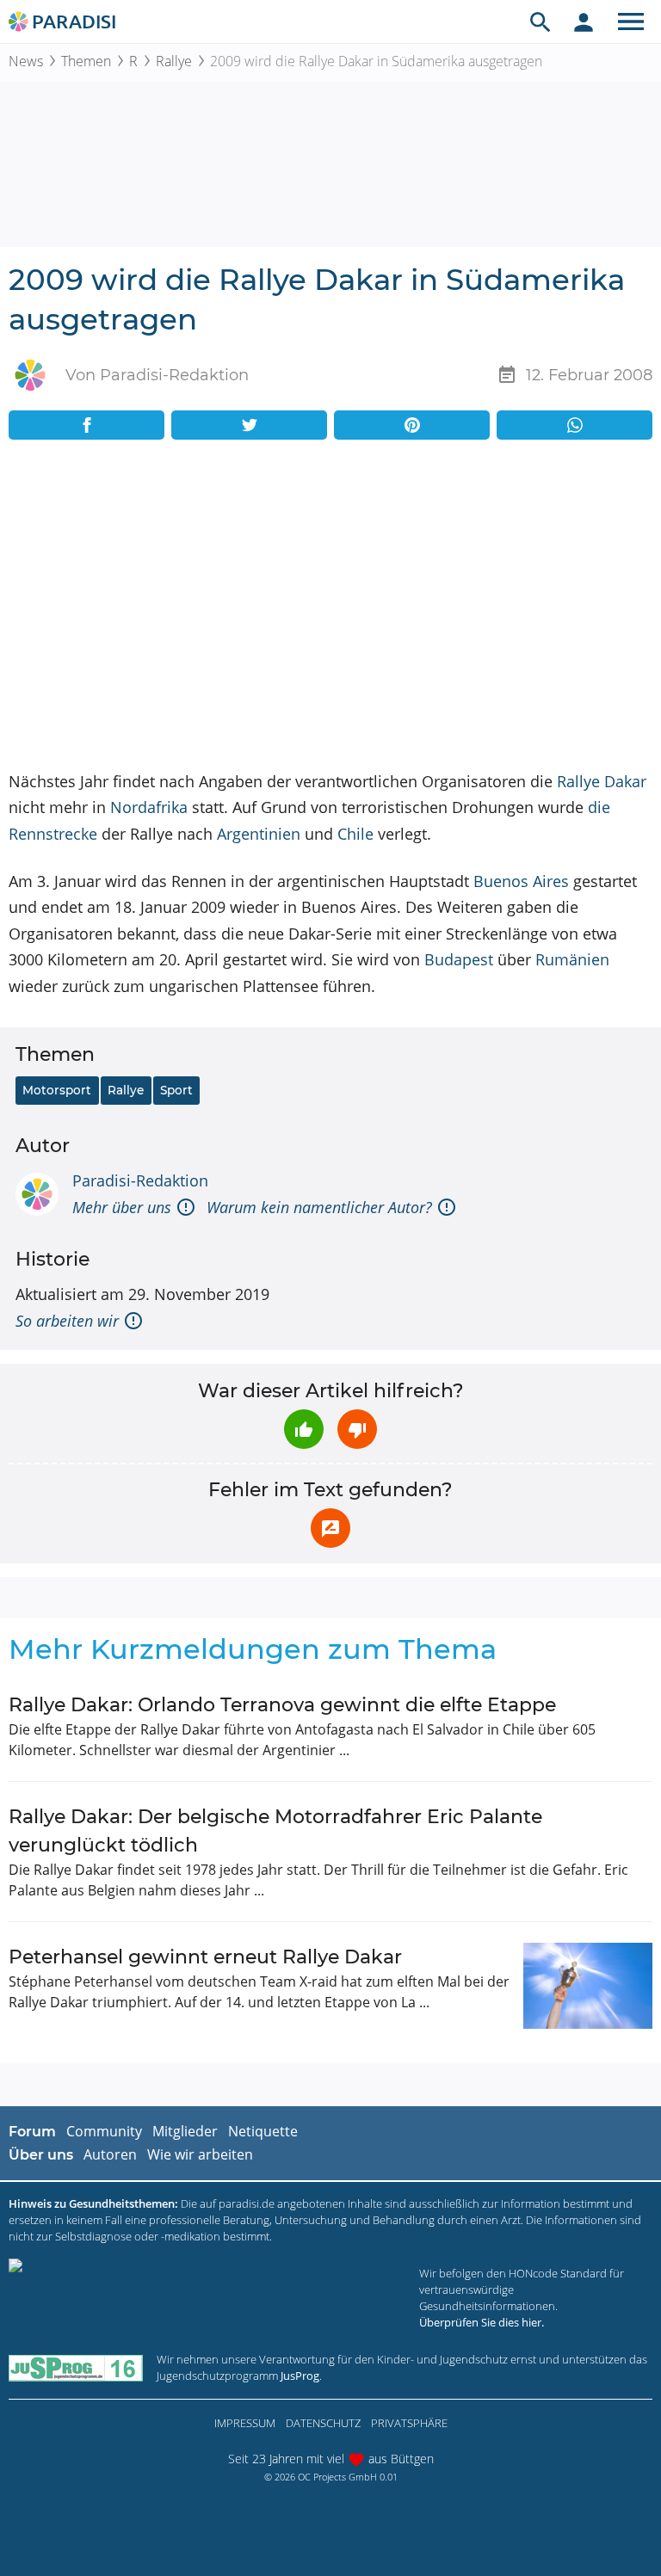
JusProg (300, 2376)
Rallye (174, 61)
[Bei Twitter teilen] (249, 425)
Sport (176, 1090)
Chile (355, 834)
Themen (86, 61)
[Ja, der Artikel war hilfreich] (304, 1429)
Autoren (110, 2154)
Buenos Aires (521, 881)
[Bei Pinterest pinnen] (412, 425)
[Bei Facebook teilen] (86, 425)
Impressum (245, 2423)
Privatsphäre (409, 2423)
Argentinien (259, 834)
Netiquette (263, 2131)
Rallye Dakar (602, 781)
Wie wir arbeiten (200, 2154)
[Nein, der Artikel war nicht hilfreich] (357, 1429)
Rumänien (572, 959)
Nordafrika (149, 807)
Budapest (459, 959)
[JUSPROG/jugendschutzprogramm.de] (76, 2367)
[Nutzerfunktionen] (584, 22)
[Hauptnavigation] (631, 22)
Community (104, 2131)
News (26, 61)
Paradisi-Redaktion (140, 1180)
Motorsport (57, 1090)
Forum (32, 2132)
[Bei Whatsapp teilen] (575, 425)
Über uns (41, 2155)
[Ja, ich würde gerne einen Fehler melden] (330, 1528)
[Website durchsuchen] (541, 22)
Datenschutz (323, 2423)
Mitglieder (185, 2131)
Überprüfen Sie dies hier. (482, 2322)
